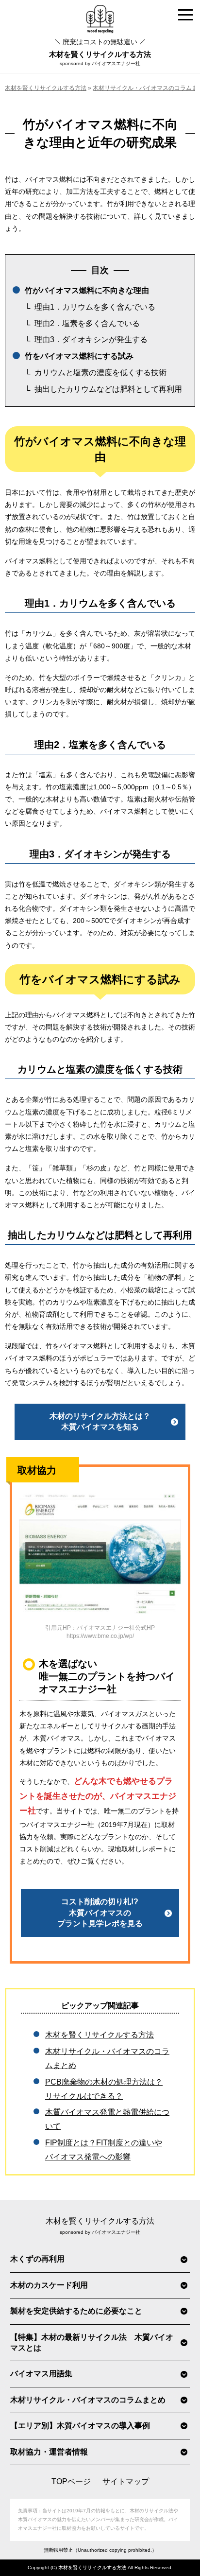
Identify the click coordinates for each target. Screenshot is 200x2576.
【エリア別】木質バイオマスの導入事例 (80, 2426)
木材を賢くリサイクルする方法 (100, 48)
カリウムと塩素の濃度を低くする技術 (100, 373)
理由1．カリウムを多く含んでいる (95, 307)
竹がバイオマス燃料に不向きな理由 (87, 290)
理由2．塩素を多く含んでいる (87, 323)
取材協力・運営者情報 (49, 2452)
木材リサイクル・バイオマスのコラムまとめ (88, 2400)
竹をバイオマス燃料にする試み (79, 356)
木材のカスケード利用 (49, 2285)
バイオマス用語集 (41, 2374)
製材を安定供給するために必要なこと (76, 2311)
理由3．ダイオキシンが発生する (91, 339)
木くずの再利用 (37, 2259)
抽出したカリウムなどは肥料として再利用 (108, 389)
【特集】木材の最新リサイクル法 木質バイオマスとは (92, 2342)
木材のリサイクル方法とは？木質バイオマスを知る (100, 1421)
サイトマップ (126, 2481)
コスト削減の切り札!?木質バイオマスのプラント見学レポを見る (100, 1913)
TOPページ (71, 2481)
